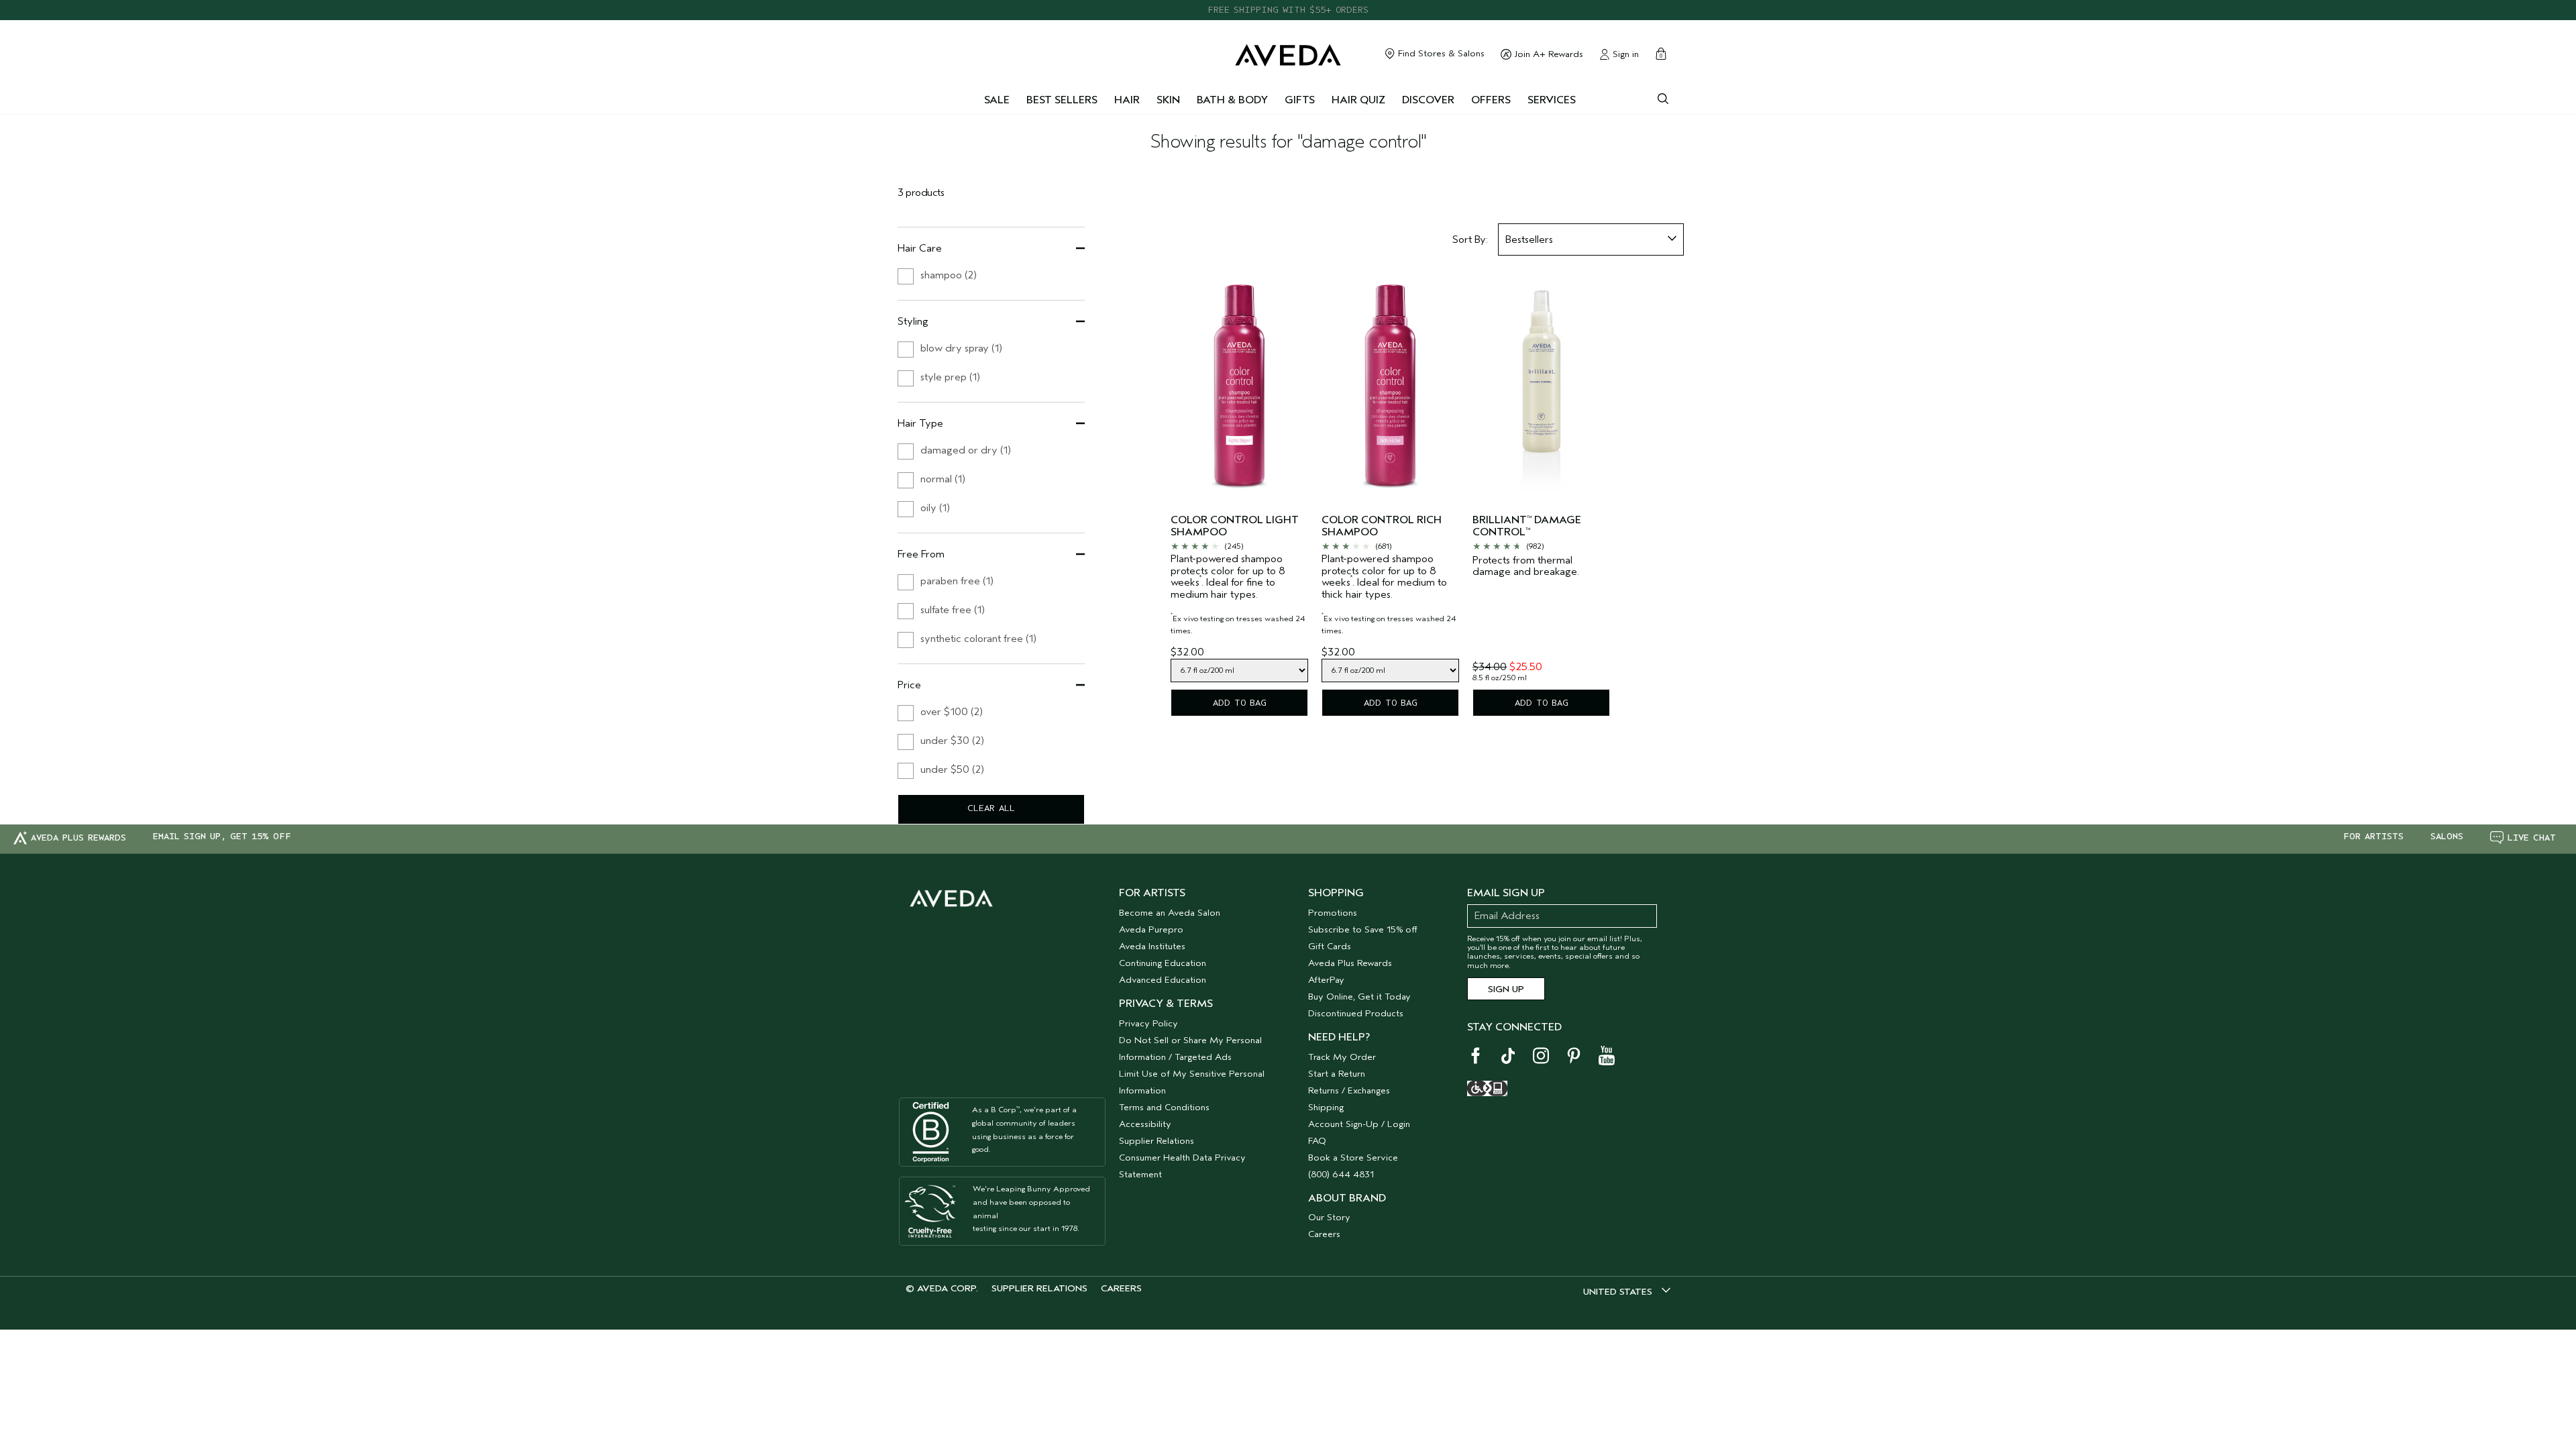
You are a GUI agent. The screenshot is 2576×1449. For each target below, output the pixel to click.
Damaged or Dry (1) (966, 450)
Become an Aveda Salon (1170, 913)
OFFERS (1491, 100)
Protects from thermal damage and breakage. (1526, 567)
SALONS (2447, 837)
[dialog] (1663, 97)
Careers (1324, 1234)
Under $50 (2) (952, 769)
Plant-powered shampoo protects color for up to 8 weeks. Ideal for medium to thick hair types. (1389, 594)
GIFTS (1300, 100)
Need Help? (1339, 1037)
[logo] (1288, 52)
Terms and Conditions (1164, 1107)
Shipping (1326, 1107)
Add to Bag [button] (1240, 703)
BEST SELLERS (1062, 100)
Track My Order (1342, 1057)
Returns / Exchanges (1349, 1090)
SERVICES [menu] (1552, 100)
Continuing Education (1163, 963)
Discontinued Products (1356, 1013)
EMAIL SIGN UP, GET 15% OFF (222, 837)
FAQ (1317, 1141)
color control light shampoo (1235, 526)
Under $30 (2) (952, 741)
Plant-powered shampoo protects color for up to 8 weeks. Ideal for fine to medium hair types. (1238, 594)
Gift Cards (1330, 946)
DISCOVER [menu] (1428, 100)
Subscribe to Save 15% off (1363, 929)
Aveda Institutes (1152, 946)
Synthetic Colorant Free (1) (978, 639)
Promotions (1333, 913)
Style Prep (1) (950, 377)
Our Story (1329, 1217)
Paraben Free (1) (957, 581)
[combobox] (1591, 239)
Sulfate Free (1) (953, 610)
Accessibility (1145, 1124)
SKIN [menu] (1168, 100)
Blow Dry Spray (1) (961, 348)
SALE (997, 100)
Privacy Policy (1148, 1023)
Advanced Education (1163, 980)
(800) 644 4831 (1341, 1174)
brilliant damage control (1527, 526)
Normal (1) (943, 479)
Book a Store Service (1353, 1158)
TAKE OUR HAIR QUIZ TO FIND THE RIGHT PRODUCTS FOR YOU (1288, 12)
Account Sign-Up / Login (1359, 1124)
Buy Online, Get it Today (1359, 997)
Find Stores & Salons (1440, 54)
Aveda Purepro (1151, 929)
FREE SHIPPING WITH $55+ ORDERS (1288, 1)
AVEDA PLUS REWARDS (78, 838)
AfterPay (1326, 980)
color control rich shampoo (1382, 526)
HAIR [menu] (1127, 100)
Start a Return (1337, 1074)
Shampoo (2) (949, 275)
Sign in (1624, 54)
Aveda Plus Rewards (1350, 963)
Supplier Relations (1157, 1141)
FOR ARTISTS (2373, 837)
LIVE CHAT (2532, 838)
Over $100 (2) (952, 712)
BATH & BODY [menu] (1232, 100)
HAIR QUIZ (1358, 100)
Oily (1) (935, 508)
